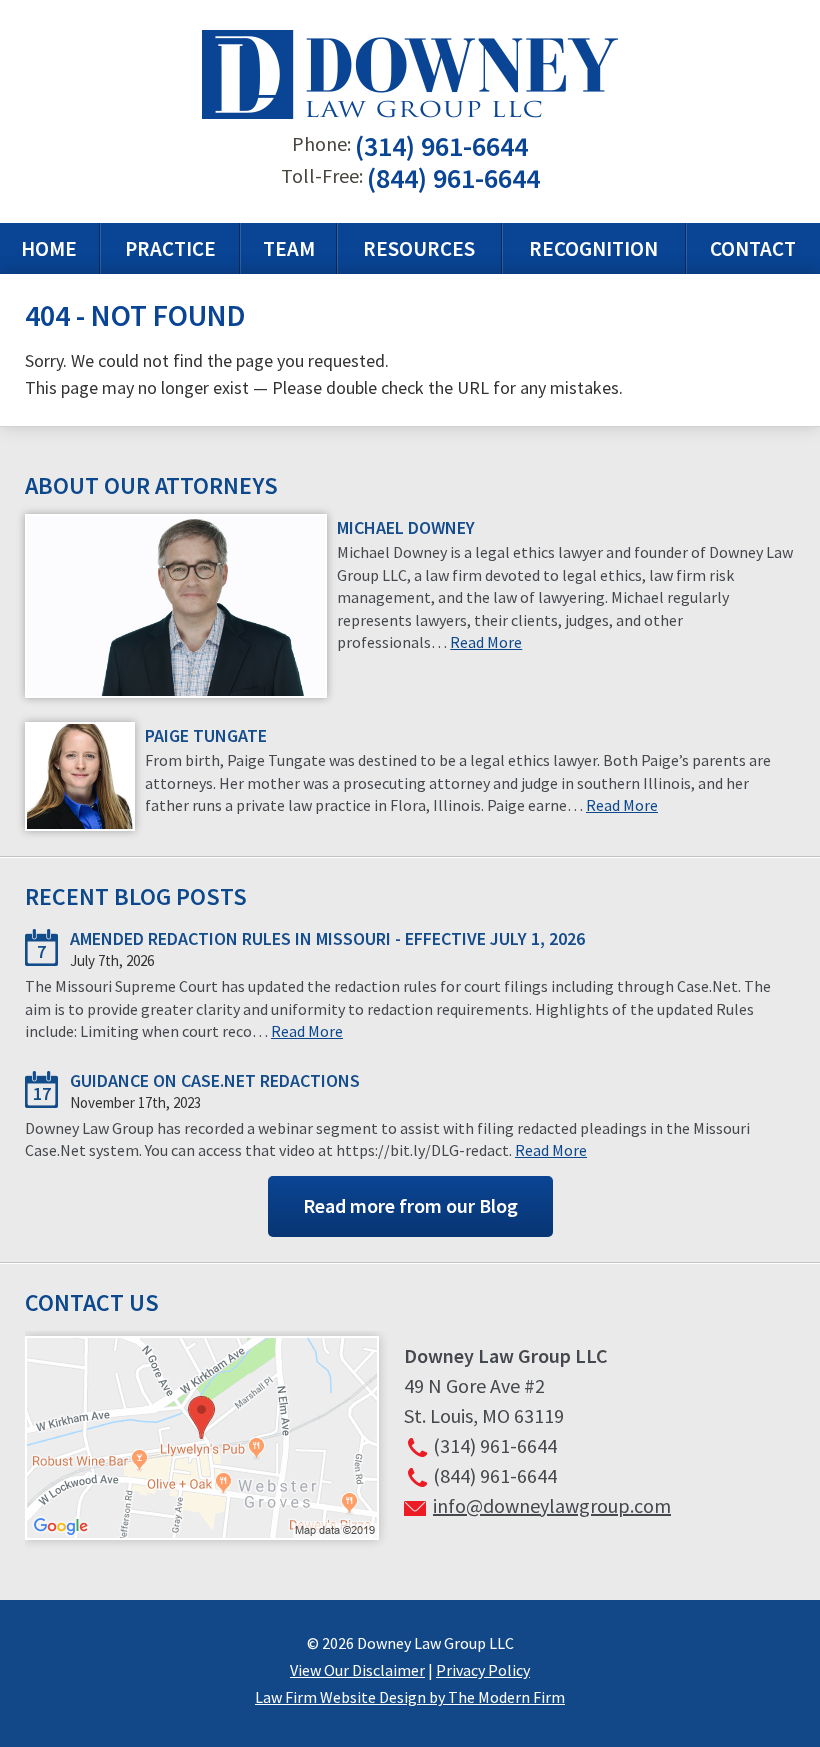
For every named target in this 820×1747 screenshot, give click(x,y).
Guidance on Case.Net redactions (215, 1080)
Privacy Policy (483, 1670)
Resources (419, 248)
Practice (170, 248)
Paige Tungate (206, 735)
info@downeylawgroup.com (552, 1505)
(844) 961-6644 (453, 178)
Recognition (593, 248)
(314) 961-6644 (441, 146)
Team (289, 248)
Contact (753, 248)
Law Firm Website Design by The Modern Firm (410, 1697)
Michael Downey (406, 527)
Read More (486, 642)
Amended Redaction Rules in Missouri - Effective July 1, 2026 (327, 938)
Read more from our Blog (410, 1205)
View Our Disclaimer (357, 1670)
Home (49, 248)
